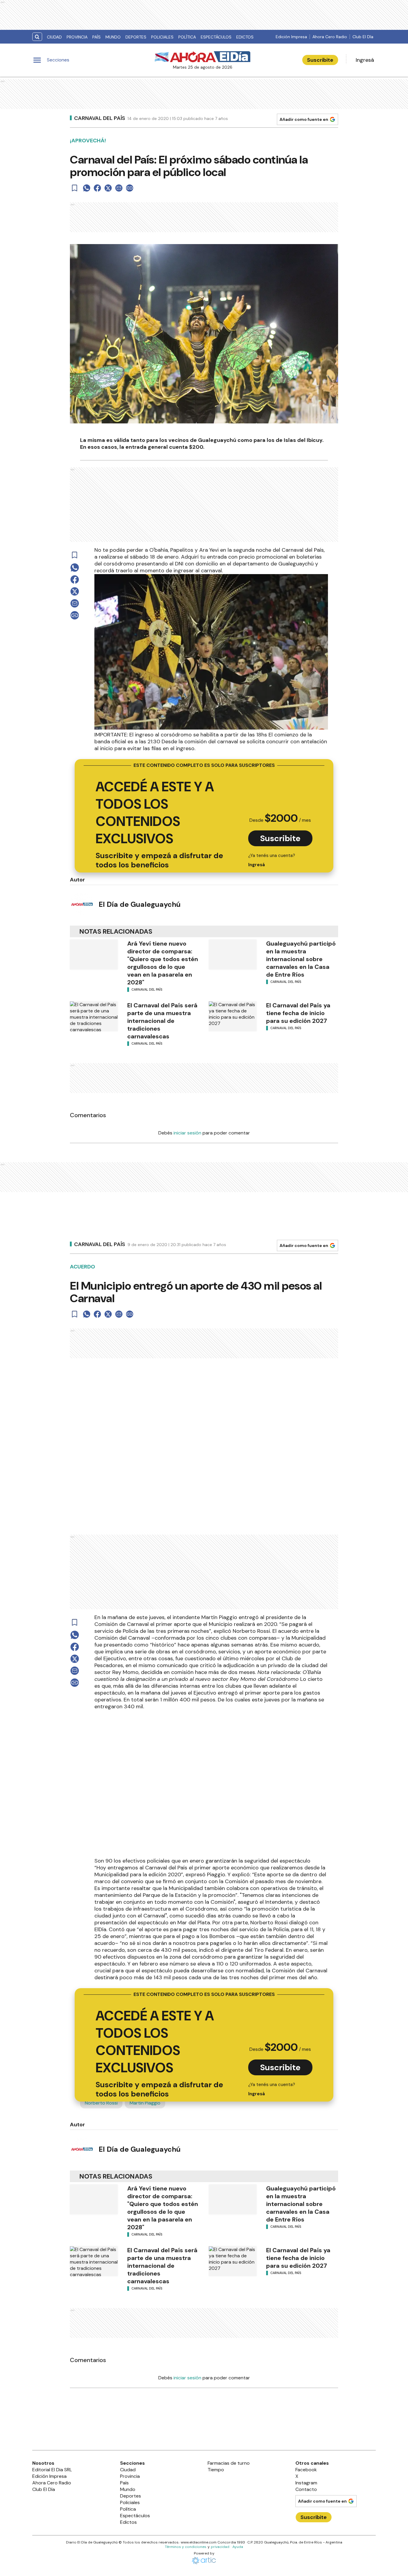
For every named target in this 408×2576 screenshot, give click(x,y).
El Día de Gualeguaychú (140, 904)
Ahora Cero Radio (330, 37)
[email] (119, 188)
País (96, 37)
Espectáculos (216, 37)
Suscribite (320, 60)
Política (187, 37)
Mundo (113, 37)
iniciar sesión (187, 1133)
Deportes (136, 37)
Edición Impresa (291, 37)
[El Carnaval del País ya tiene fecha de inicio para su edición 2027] (233, 1016)
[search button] (37, 37)
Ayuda (238, 2561)
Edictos (245, 37)
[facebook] (97, 188)
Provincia (77, 37)
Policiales (162, 37)
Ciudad (54, 37)
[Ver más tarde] (75, 188)
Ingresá (365, 60)
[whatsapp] (87, 188)
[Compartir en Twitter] (108, 188)
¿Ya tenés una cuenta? (272, 860)
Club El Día (363, 37)
